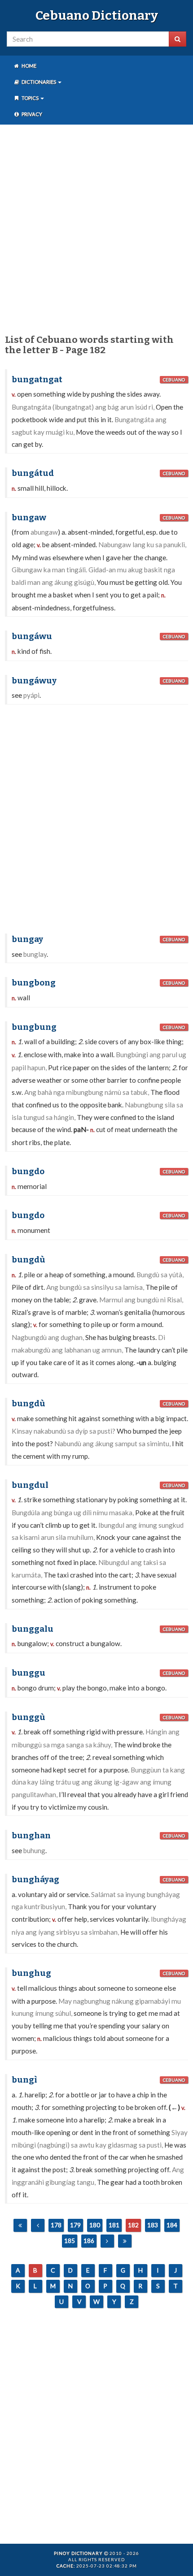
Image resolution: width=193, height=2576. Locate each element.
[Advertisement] (96, 228)
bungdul (30, 1485)
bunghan (31, 1836)
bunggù (29, 1717)
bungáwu (32, 636)
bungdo (28, 1171)
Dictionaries (39, 82)
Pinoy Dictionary (78, 2553)
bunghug (31, 1973)
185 (70, 2241)
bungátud (33, 473)
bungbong (34, 983)
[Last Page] (125, 2241)
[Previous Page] (38, 2225)
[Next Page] (107, 2241)
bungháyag (35, 1880)
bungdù (29, 1260)
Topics (30, 98)
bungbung (34, 1027)
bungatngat (37, 380)
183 (153, 2225)
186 (89, 2241)
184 (172, 2225)
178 (56, 2225)
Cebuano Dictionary (97, 15)
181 (114, 2225)
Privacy (31, 114)
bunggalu (33, 1629)
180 (95, 2225)
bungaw (29, 518)
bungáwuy (34, 681)
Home (29, 66)
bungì (24, 2080)
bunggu (29, 1673)
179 (75, 2225)
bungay (27, 939)
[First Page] (20, 2225)
